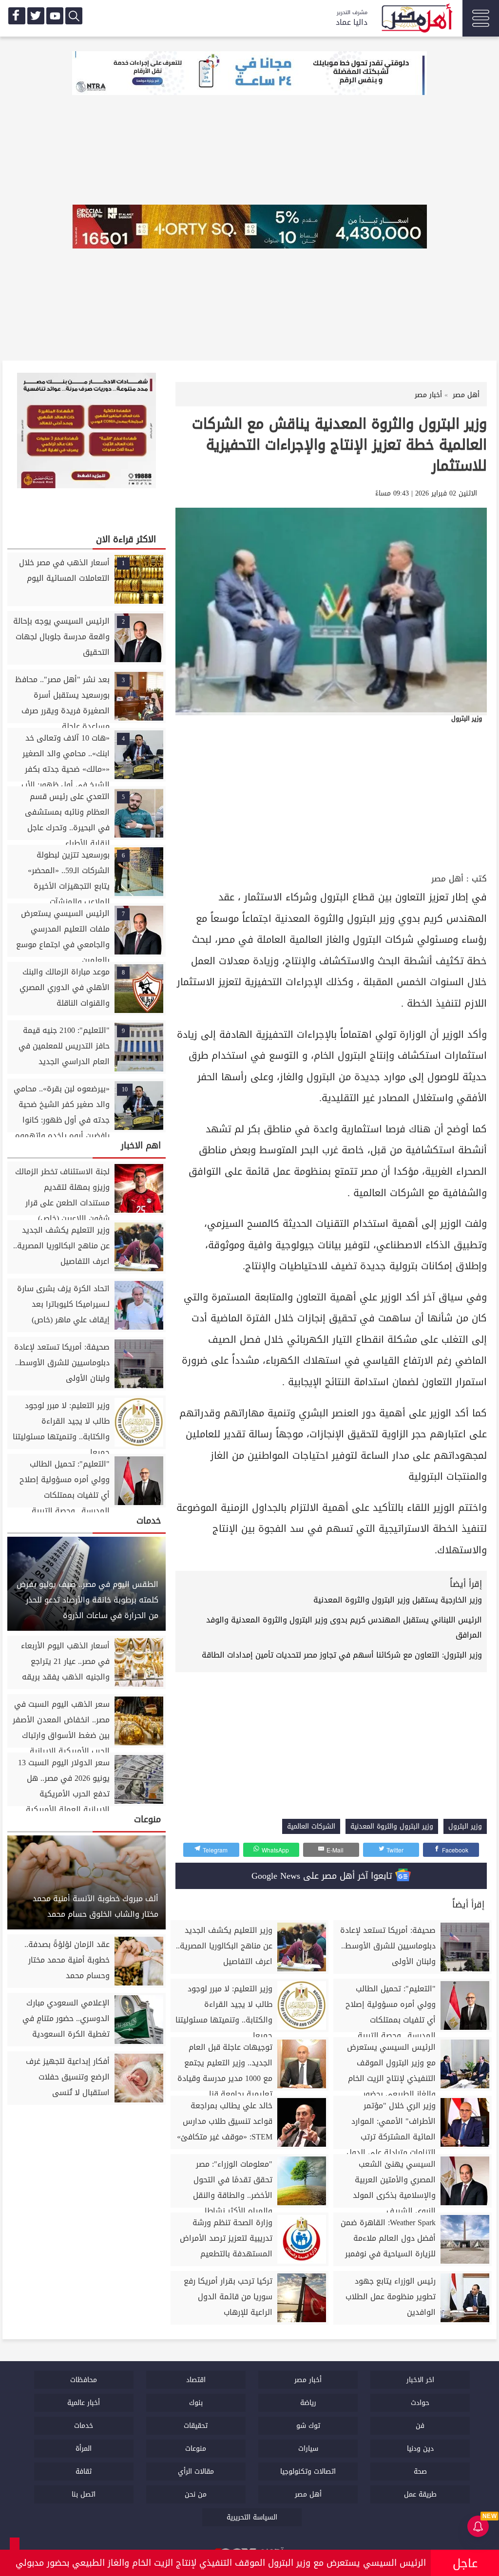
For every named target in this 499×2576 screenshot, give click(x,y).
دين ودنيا (420, 2449)
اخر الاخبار (420, 2380)
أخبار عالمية (84, 2403)
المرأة (84, 2449)
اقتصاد (196, 2380)
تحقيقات (196, 2426)
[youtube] (55, 16)
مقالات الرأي (196, 2471)
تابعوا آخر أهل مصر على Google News (323, 1876)
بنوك (196, 2403)
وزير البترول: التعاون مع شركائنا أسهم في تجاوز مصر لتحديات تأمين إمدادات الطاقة (342, 1655)
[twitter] (36, 16)
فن (420, 2426)
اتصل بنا (84, 2494)
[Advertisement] (331, 798)
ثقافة (84, 2471)
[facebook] (17, 16)
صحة (420, 2471)
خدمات (84, 2426)
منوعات (196, 2449)
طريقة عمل (420, 2494)
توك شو (308, 2426)
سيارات (308, 2449)
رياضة (308, 2403)
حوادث (420, 2403)
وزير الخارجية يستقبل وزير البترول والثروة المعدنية (398, 1600)
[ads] (249, 74)
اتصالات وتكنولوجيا (308, 2471)
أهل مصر (447, 879)
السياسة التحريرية (252, 2517)
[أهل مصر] (416, 19)
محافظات (84, 2380)
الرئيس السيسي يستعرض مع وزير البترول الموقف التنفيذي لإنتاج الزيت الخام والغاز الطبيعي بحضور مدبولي (221, 2563)
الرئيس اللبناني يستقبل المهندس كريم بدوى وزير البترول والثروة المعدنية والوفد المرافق (344, 1627)
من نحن (196, 2494)
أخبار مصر (308, 2380)
